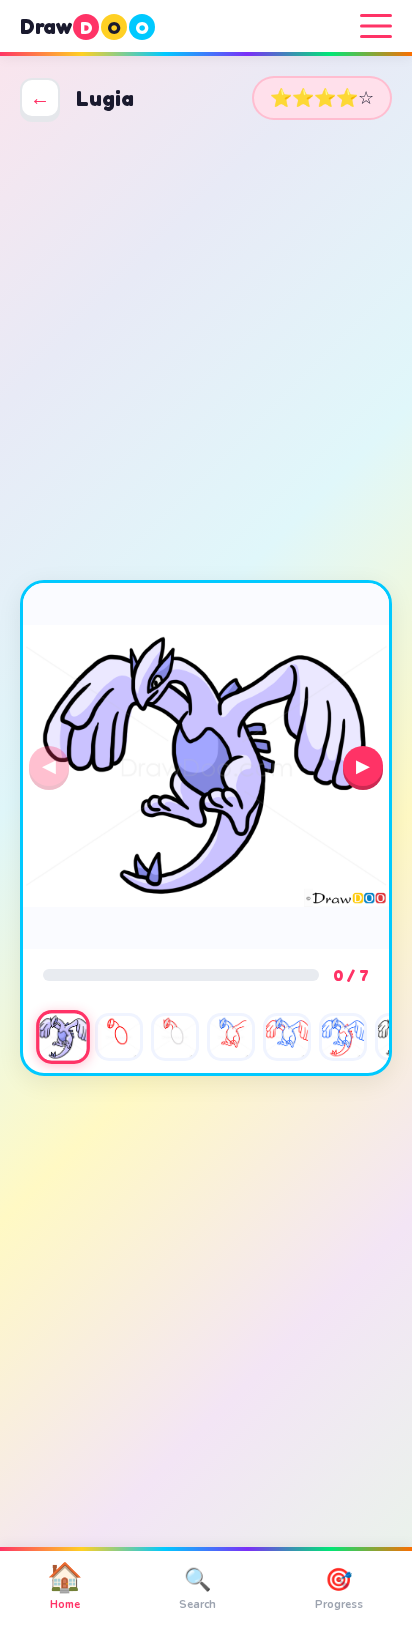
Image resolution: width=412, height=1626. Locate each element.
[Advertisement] (206, 350)
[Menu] (376, 26)
